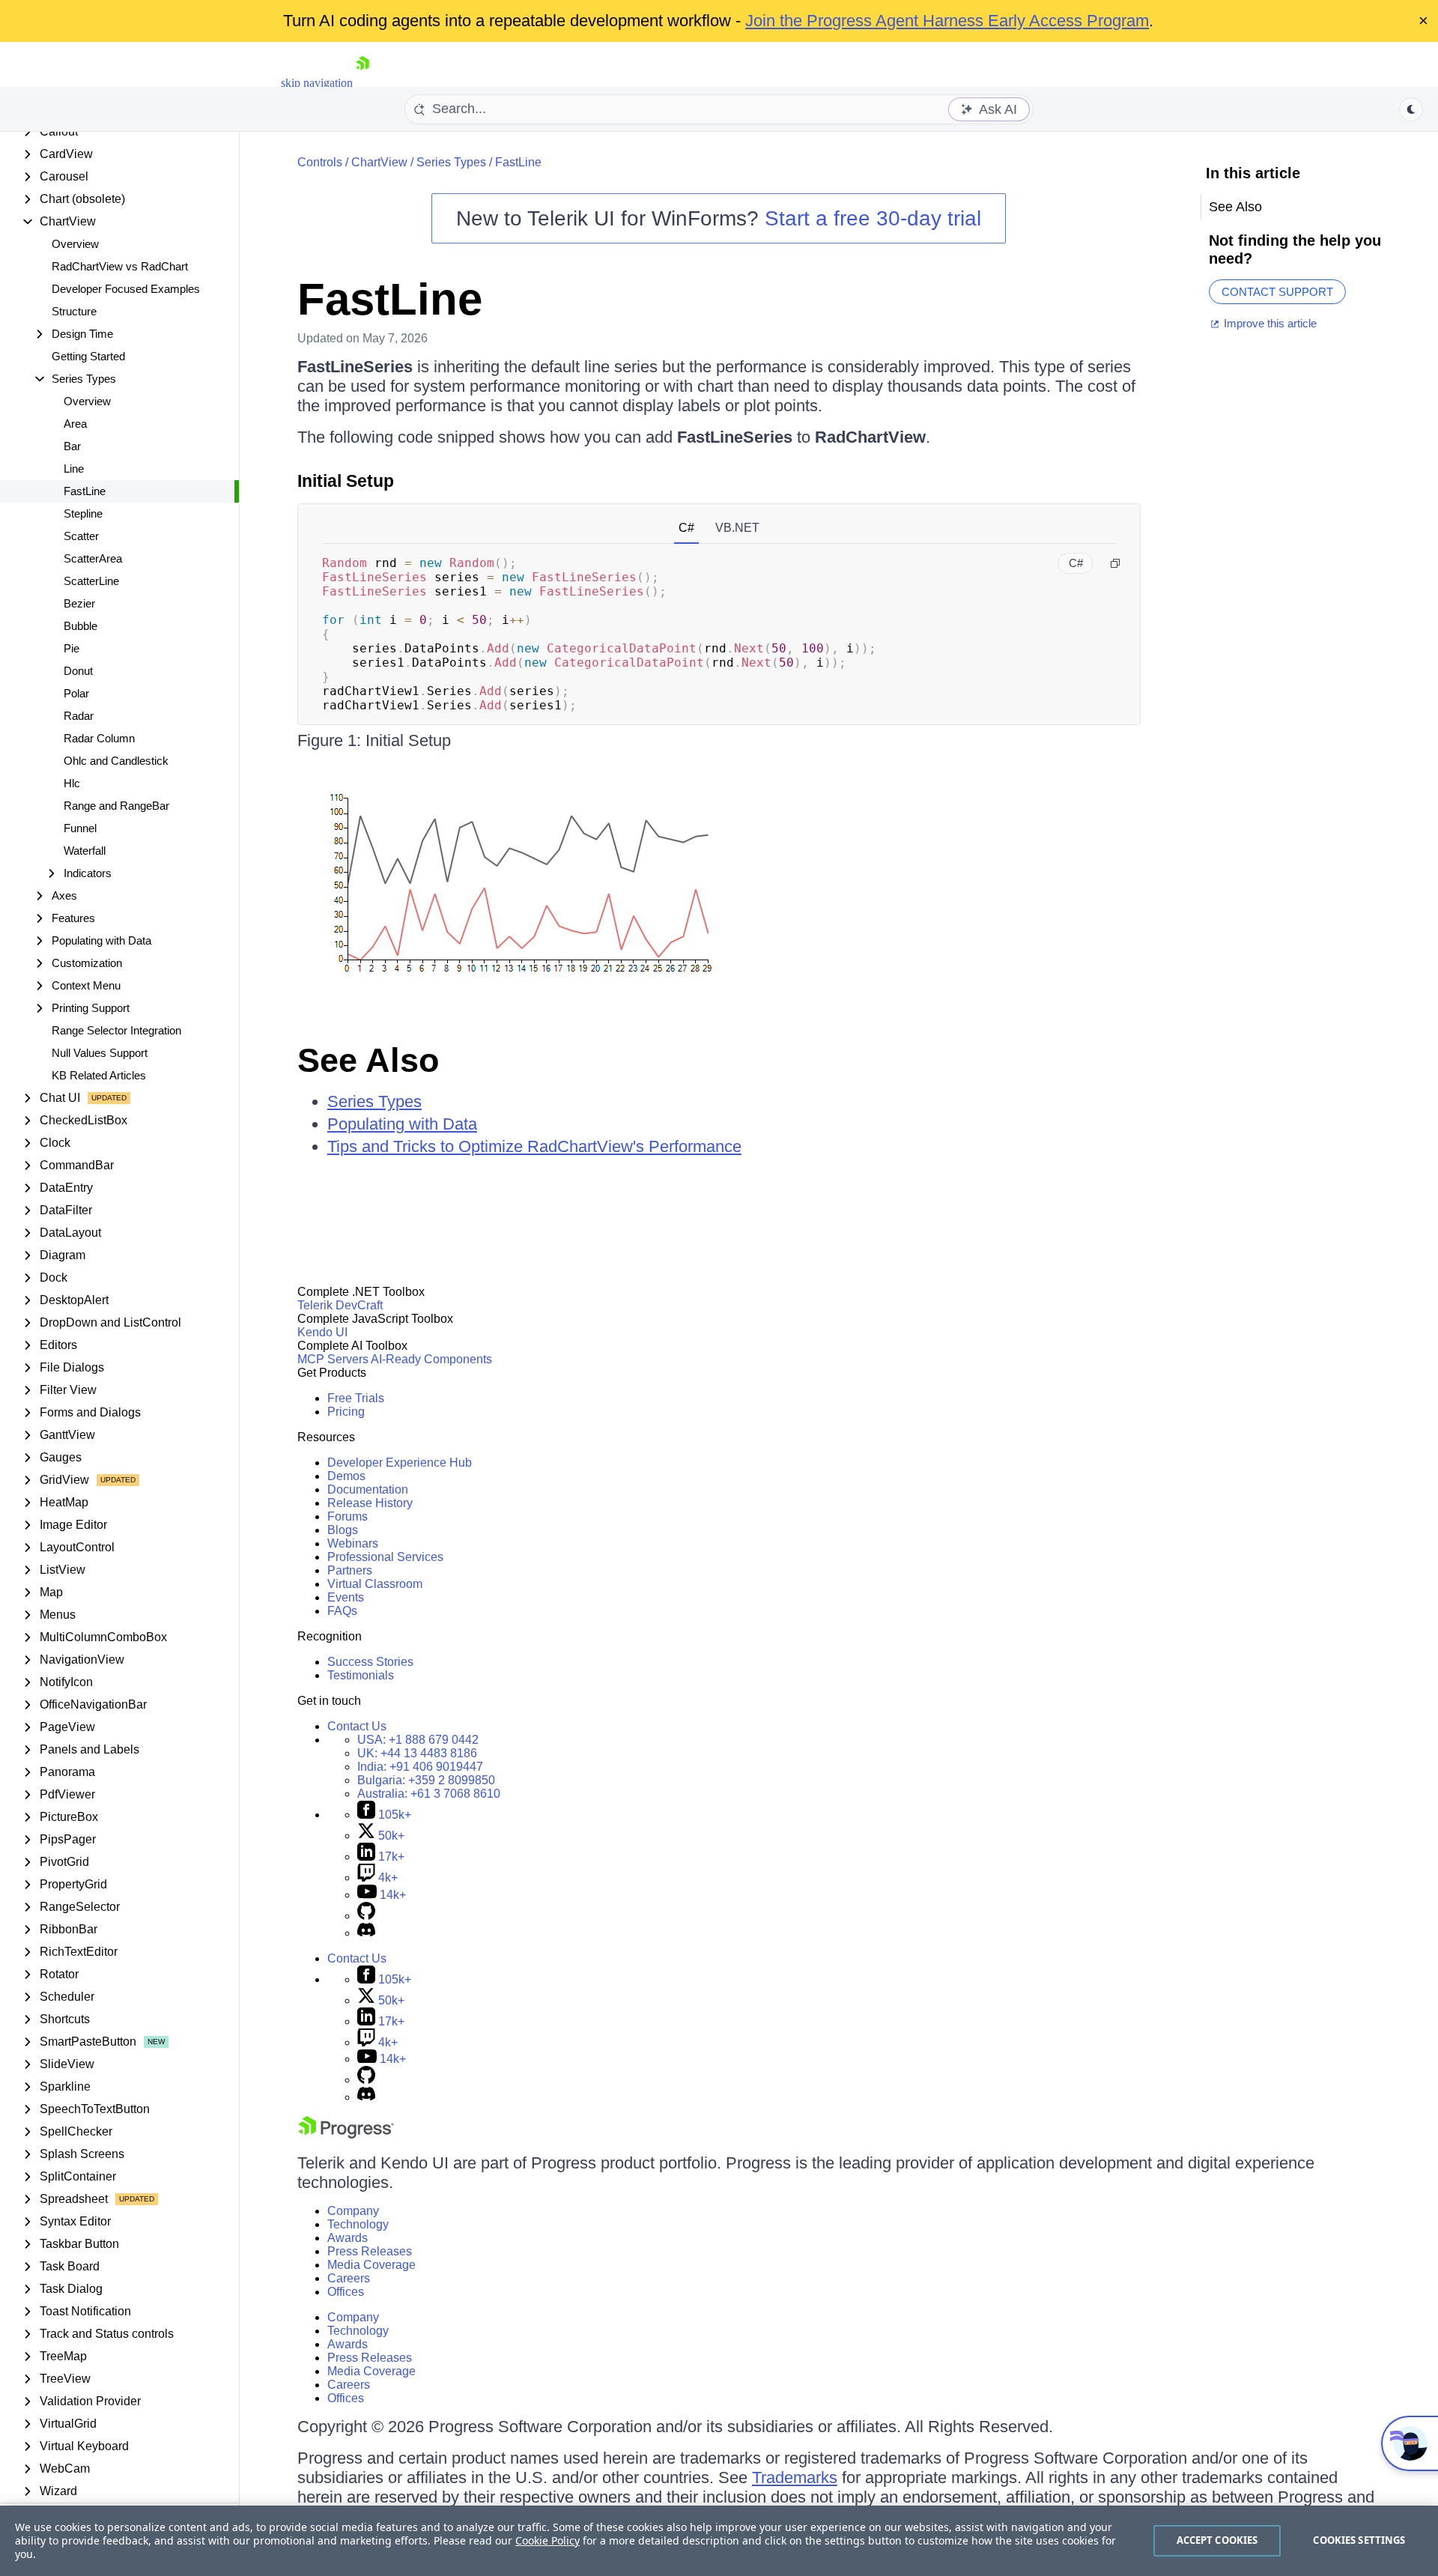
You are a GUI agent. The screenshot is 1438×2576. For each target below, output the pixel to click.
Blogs (343, 1530)
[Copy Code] (1115, 563)
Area (75, 424)
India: (420, 1767)
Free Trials (356, 1398)
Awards (348, 2238)
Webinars (353, 1543)
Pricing (346, 1412)
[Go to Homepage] (362, 83)
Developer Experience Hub (400, 1463)
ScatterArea (93, 558)
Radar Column (99, 738)
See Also (368, 1060)
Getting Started (88, 356)
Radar (79, 716)
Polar (76, 693)
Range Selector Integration (116, 1030)
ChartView (379, 162)
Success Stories (370, 1662)
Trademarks (795, 2477)
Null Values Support (100, 1053)
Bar (72, 446)
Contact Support (1277, 292)
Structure (74, 311)
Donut (78, 671)
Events (346, 1597)
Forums (348, 1516)
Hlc (72, 783)
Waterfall (85, 851)
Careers (349, 2278)
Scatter (81, 536)
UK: (417, 1753)
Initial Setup (346, 481)
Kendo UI (322, 1332)
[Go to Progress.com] (346, 2134)
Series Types (451, 162)
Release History (370, 1503)
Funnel (80, 828)
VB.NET (737, 528)
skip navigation (317, 83)
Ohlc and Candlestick (116, 761)
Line (74, 469)
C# (686, 528)
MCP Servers (333, 1359)
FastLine (85, 491)
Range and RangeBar (116, 806)
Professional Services (385, 1557)
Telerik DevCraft (340, 1305)
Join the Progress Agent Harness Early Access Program (947, 21)
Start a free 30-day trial (873, 218)
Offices (346, 2292)
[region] (719, 2541)
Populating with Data (402, 1124)
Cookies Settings (1359, 2540)
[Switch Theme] (1411, 109)
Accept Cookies (1217, 2540)
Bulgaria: (426, 1780)
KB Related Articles (99, 1075)
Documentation (368, 1489)
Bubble (81, 626)
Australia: (429, 1794)
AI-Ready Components (431, 1359)
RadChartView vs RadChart (120, 266)
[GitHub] (366, 1916)
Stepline (83, 513)
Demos (346, 1476)
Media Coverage (371, 2265)
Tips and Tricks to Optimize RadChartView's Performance (534, 1146)
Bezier (79, 603)
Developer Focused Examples (126, 289)
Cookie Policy (547, 2540)
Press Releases (370, 2251)
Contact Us (357, 1726)
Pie (72, 648)
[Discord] (366, 1933)
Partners (350, 1570)
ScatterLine (91, 581)
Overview (75, 244)
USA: (418, 1740)
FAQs (342, 1611)
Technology (358, 2224)
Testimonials (361, 1675)
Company (353, 2211)
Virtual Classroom (375, 1584)
